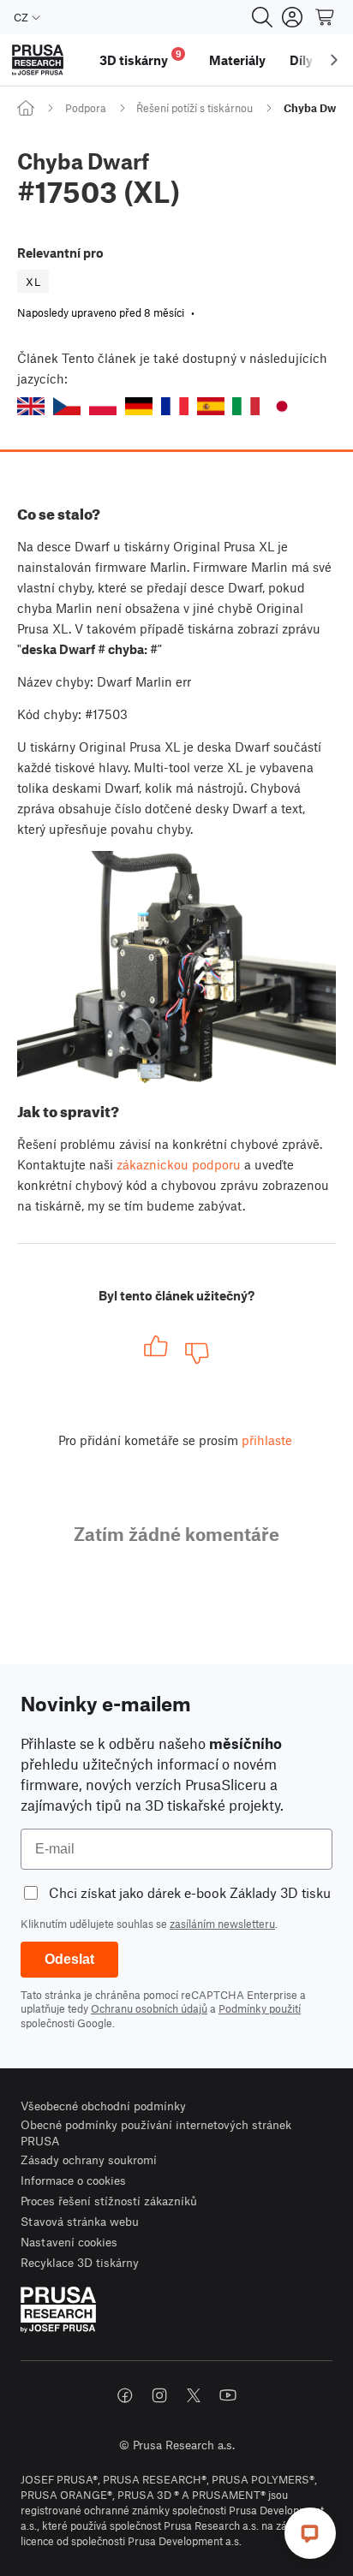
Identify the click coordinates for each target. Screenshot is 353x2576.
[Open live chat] (310, 2533)
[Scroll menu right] (334, 60)
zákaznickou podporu (179, 1164)
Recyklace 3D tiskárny (80, 2262)
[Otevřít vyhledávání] (262, 17)
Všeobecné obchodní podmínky (103, 2106)
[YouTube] (228, 2395)
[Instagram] (159, 2395)
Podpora (86, 108)
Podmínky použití (260, 2008)
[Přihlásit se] (292, 17)
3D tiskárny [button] (141, 58)
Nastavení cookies (69, 2242)
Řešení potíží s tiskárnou (194, 108)
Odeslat (69, 1959)
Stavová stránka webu (80, 2221)
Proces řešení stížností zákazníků (109, 2201)
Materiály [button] (237, 60)
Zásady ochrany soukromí (89, 2160)
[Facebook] (125, 2395)
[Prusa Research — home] (38, 60)
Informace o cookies (73, 2180)
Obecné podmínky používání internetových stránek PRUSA (156, 2133)
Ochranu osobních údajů (149, 2008)
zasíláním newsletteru (222, 1924)
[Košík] (326, 17)
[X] (194, 2395)
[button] (31, 406)
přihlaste (267, 1440)
